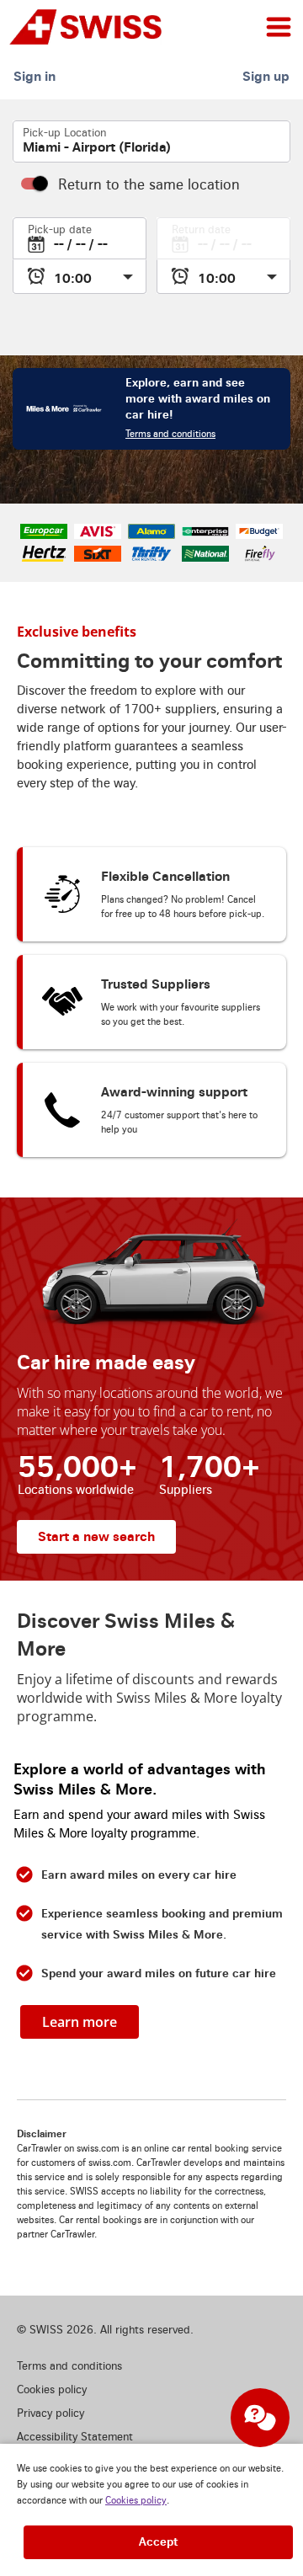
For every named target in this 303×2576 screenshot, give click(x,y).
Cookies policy (136, 2501)
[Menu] (279, 27)
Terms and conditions (170, 434)
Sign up (266, 76)
